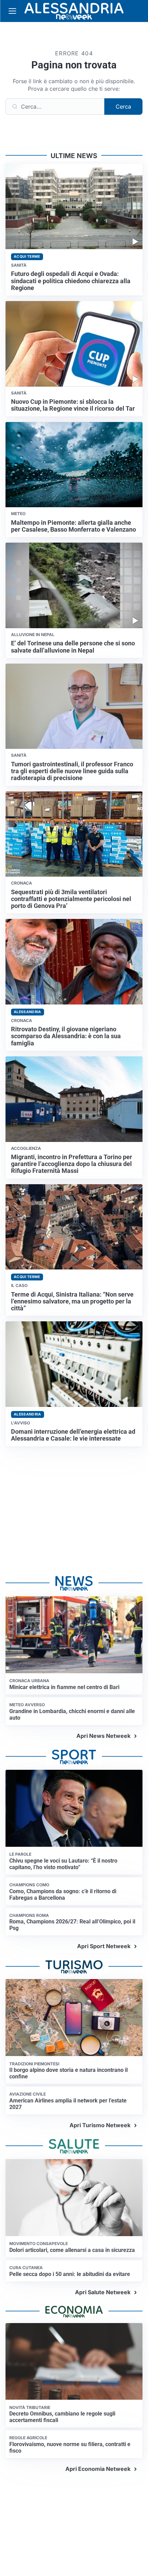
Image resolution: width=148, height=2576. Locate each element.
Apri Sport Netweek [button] (104, 1946)
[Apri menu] (12, 11)
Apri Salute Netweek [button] (103, 2292)
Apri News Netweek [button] (103, 1736)
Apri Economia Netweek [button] (98, 2469)
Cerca (123, 107)
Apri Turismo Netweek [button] (100, 2125)
